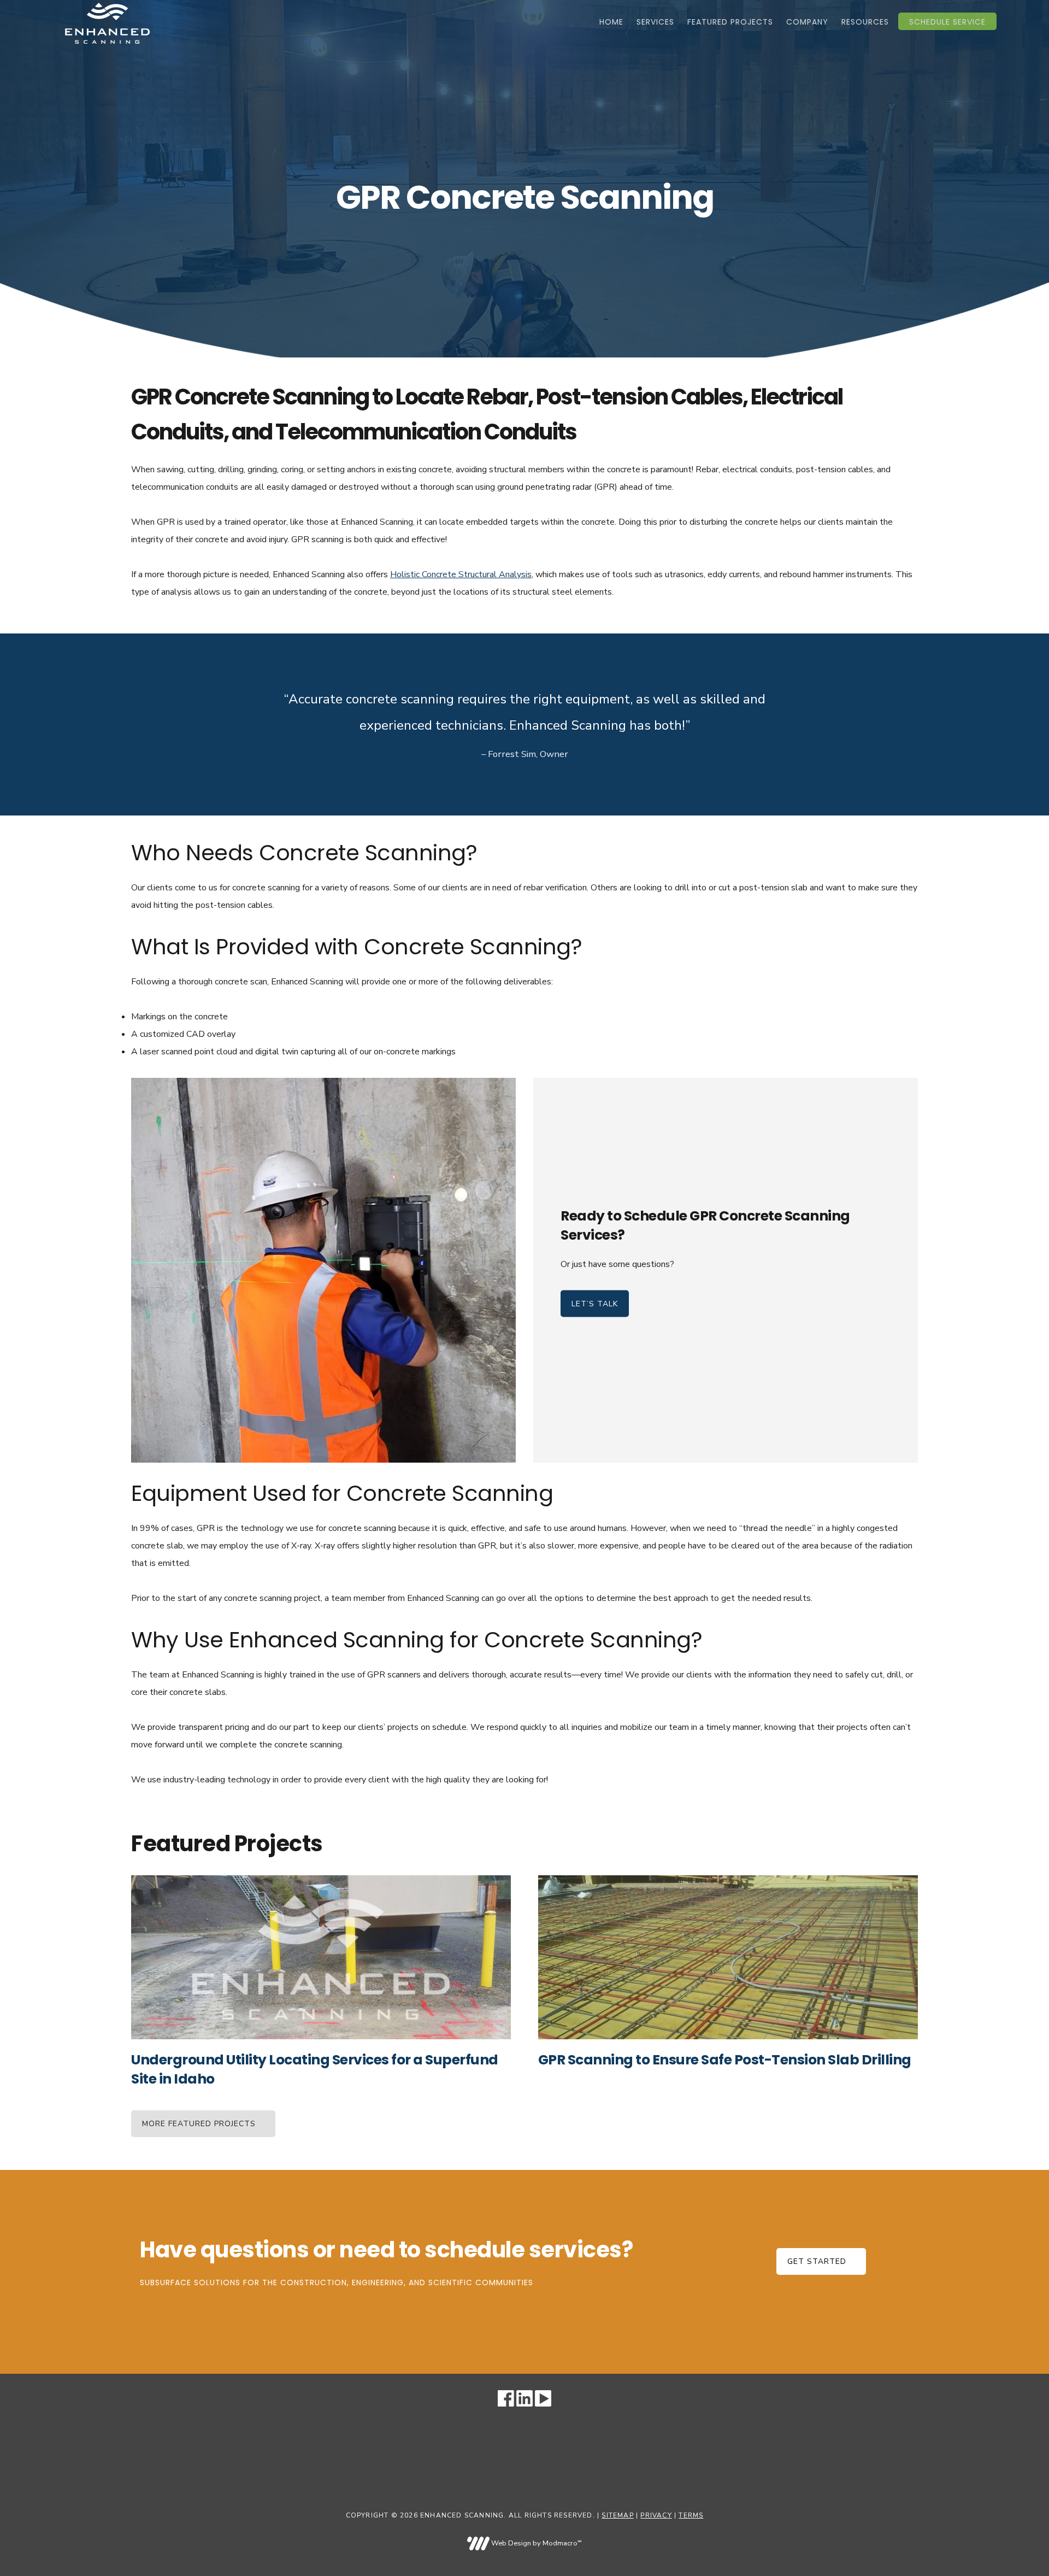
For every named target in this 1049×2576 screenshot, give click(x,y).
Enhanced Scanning (107, 23)
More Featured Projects (199, 2124)
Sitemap (617, 2515)
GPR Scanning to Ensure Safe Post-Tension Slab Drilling (725, 2060)
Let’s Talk (595, 1304)
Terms (691, 2515)
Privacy (656, 2515)
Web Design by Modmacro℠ (535, 2543)
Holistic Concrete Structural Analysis (461, 574)
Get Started (817, 2261)
